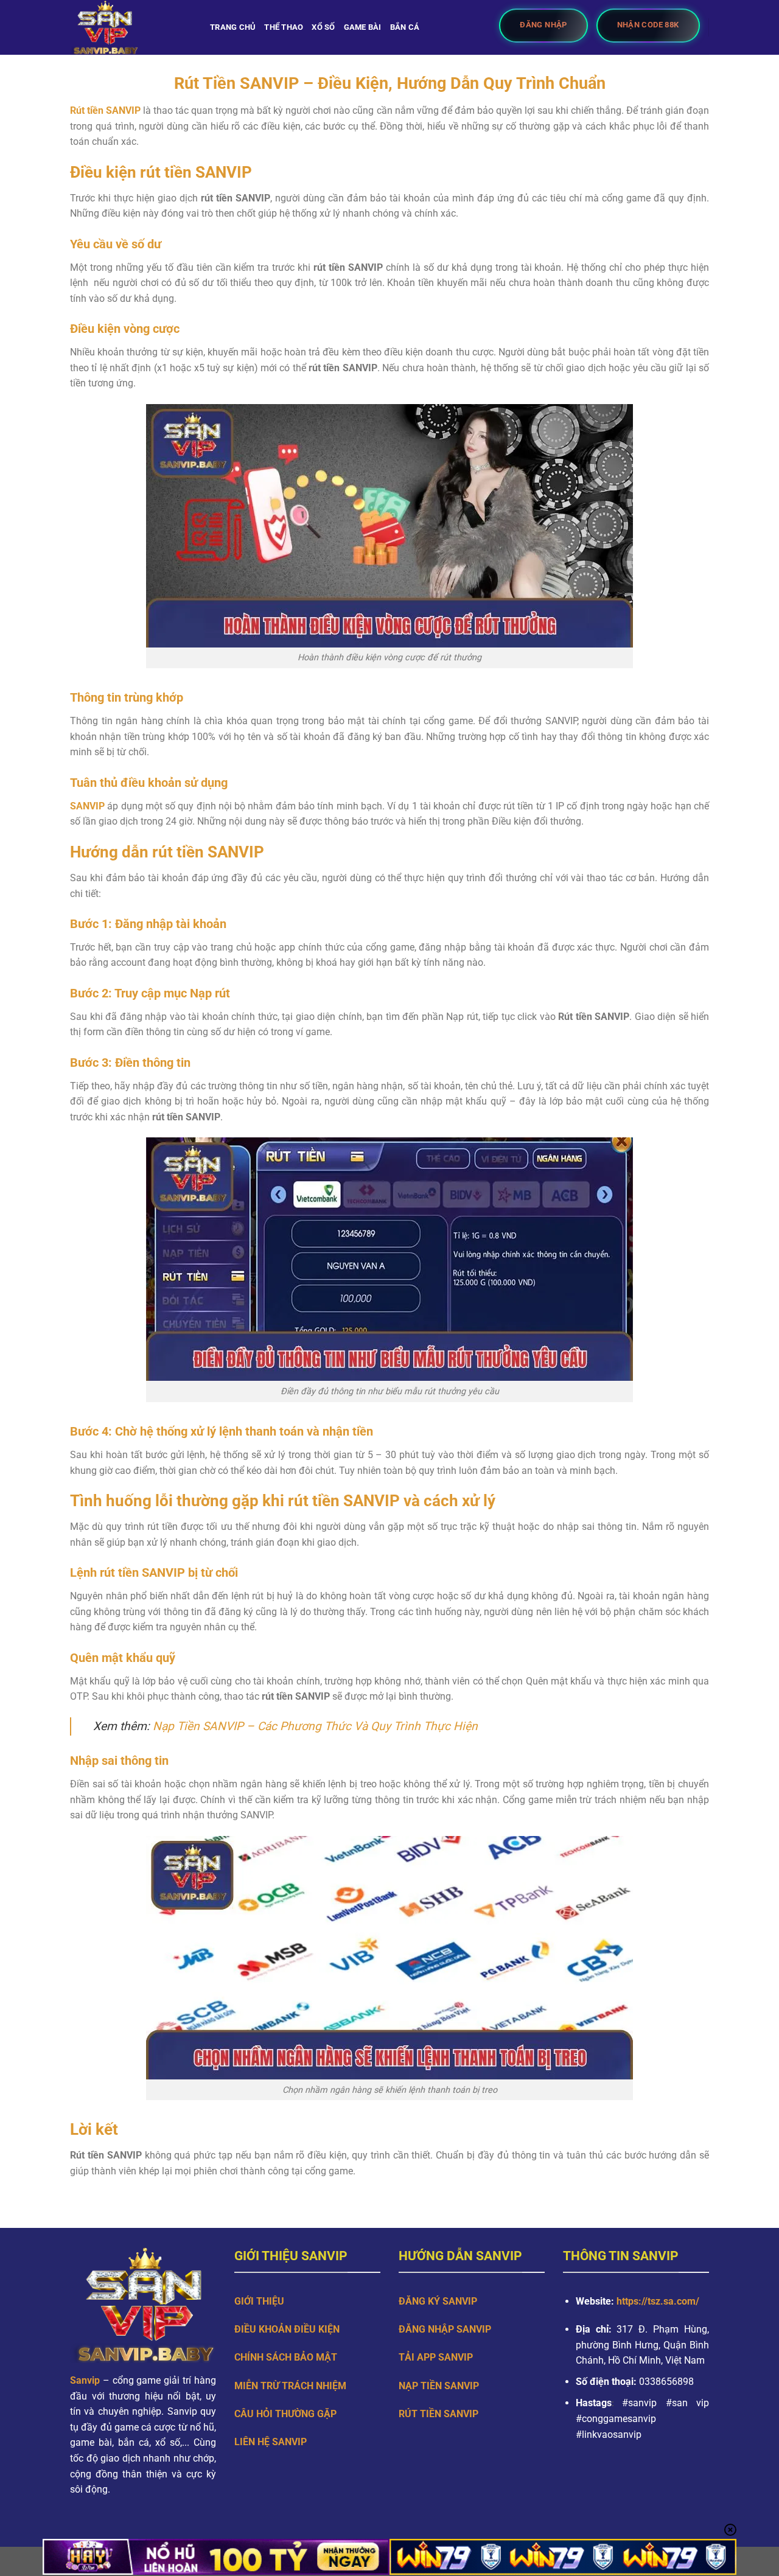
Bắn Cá (405, 27)
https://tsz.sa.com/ (659, 2301)
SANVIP (87, 806)
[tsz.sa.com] (131, 27)
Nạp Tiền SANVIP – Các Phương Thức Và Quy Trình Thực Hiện (315, 1726)
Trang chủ (233, 27)
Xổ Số (323, 27)
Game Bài (363, 27)
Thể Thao (284, 27)
